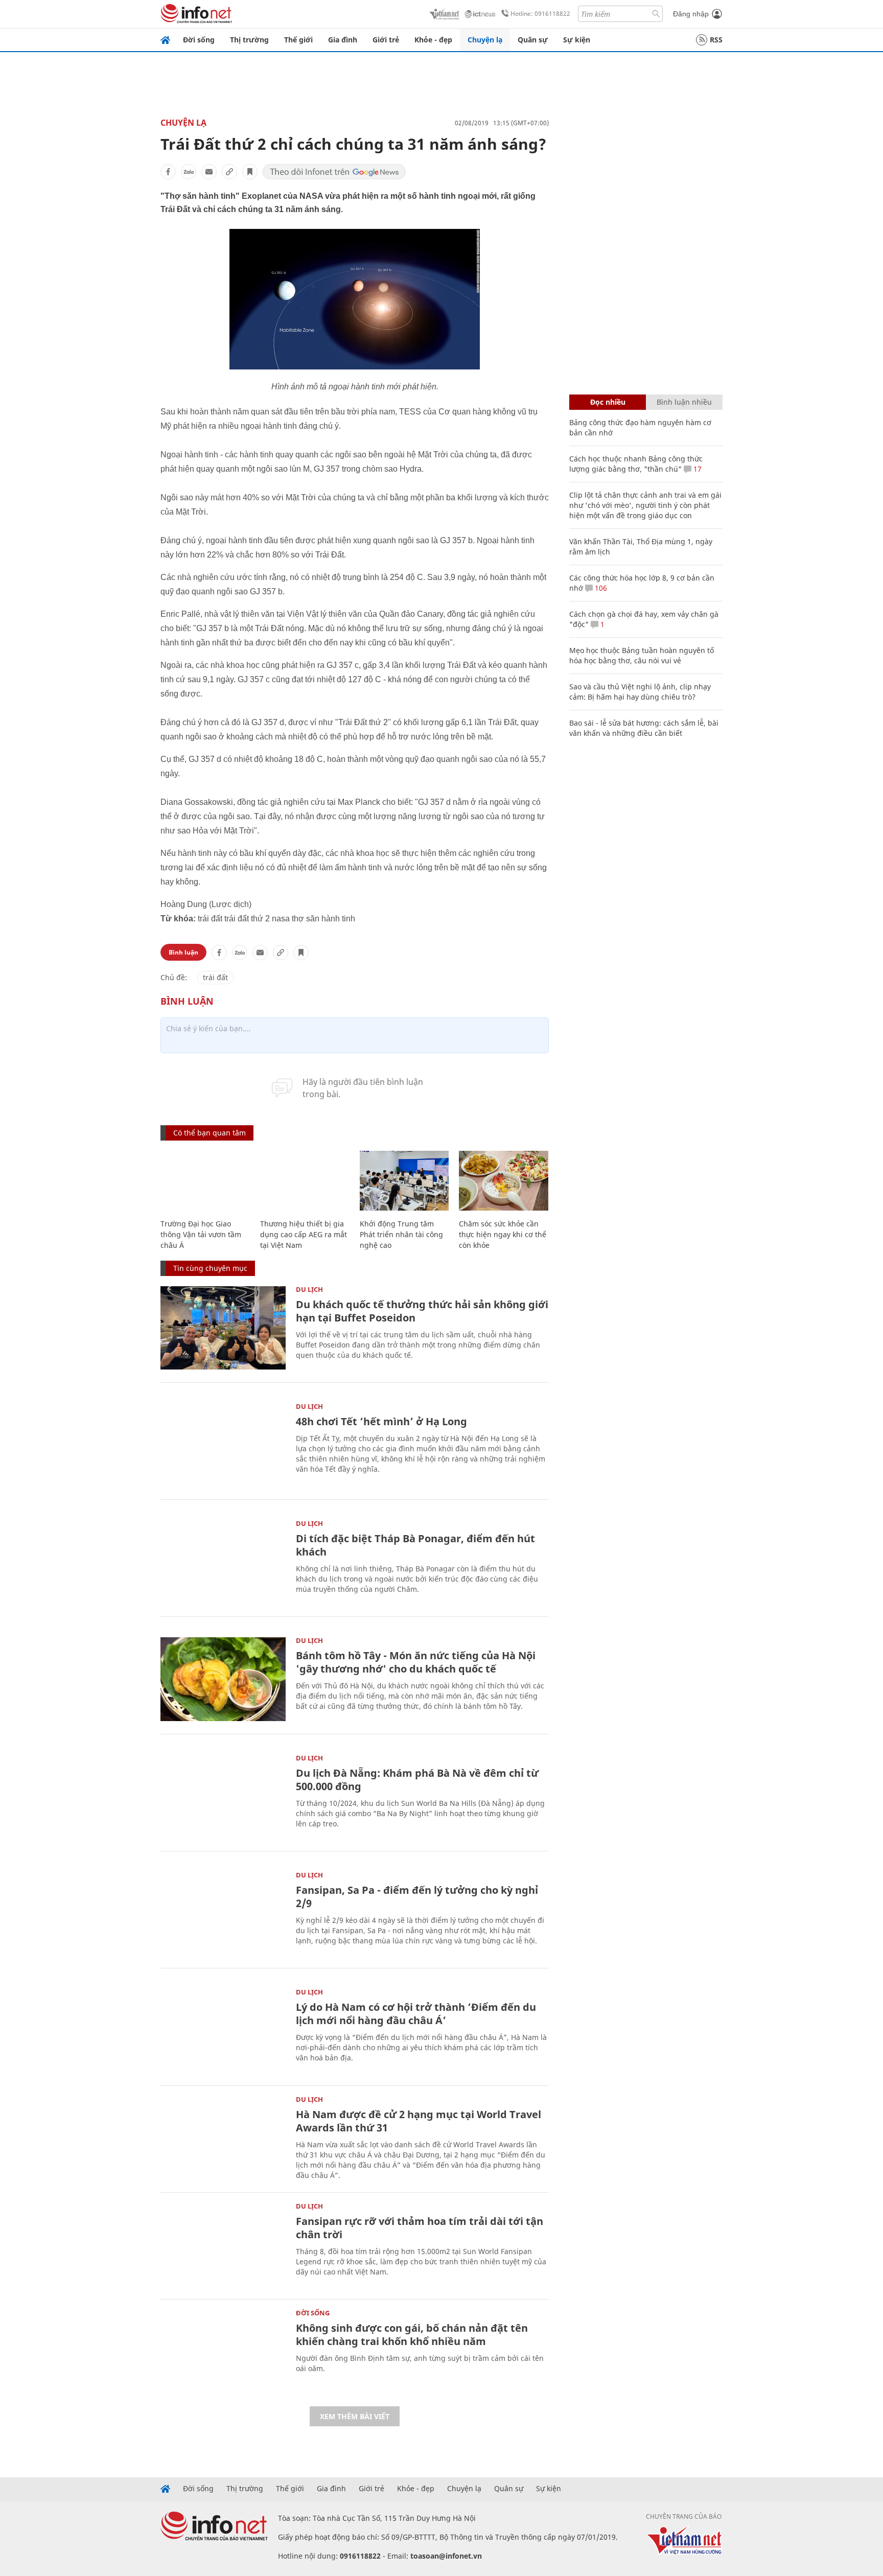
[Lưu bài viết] (250, 172)
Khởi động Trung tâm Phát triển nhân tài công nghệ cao (401, 1234)
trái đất (215, 977)
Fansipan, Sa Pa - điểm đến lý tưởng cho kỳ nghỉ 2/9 (417, 1897)
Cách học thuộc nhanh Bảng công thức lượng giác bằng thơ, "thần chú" (636, 464)
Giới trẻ (386, 40)
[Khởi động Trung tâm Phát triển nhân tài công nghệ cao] (404, 1181)
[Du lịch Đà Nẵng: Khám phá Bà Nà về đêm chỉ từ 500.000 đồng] (223, 1796)
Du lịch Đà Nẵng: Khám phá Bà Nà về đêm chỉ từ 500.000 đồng (417, 1780)
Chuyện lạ (485, 40)
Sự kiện (577, 40)
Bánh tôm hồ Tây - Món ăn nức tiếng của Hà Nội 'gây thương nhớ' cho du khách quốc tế (416, 1662)
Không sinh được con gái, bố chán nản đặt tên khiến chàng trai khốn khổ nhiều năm (412, 2335)
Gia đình (343, 40)
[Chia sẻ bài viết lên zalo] (189, 172)
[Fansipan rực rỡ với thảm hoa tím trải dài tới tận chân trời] (223, 2245)
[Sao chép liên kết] (229, 172)
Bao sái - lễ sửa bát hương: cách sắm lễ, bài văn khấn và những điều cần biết (644, 728)
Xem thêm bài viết (355, 2416)
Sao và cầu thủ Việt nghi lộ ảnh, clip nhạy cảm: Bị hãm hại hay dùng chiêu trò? (640, 692)
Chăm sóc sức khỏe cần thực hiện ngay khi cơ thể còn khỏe (503, 1234)
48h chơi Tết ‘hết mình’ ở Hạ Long (381, 1421)
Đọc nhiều (608, 402)
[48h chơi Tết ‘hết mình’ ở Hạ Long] (223, 1445)
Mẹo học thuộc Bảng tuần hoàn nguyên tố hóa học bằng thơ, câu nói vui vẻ (642, 655)
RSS (716, 40)
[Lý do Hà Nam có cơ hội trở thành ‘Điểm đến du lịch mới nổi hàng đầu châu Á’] (223, 2030)
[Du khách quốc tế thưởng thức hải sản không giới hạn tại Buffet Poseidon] (223, 1328)
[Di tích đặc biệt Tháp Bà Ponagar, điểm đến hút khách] (223, 1562)
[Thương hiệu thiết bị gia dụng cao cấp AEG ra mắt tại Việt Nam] (305, 1181)
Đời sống (199, 40)
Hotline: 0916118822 (540, 14)
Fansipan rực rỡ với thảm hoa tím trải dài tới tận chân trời (420, 2228)
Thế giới (298, 40)
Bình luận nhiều (684, 402)
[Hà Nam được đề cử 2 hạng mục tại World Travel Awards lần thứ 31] (223, 2138)
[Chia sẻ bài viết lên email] (209, 172)
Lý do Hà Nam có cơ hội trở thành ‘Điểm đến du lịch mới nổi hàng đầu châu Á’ (416, 2014)
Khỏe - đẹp (433, 40)
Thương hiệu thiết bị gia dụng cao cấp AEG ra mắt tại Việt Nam (304, 1234)
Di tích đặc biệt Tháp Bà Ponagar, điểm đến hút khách (415, 1545)
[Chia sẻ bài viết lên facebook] (168, 172)
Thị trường (249, 40)
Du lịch (309, 1289)
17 (696, 469)
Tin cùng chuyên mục (210, 1268)
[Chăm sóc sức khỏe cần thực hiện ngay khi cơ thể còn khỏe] (504, 1181)
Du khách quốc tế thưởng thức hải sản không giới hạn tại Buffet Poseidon (422, 1311)
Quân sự (533, 40)
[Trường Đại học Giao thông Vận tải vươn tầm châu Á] (205, 1181)
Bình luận (183, 952)
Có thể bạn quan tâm (210, 1133)
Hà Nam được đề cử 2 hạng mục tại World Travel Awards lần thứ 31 (419, 2121)
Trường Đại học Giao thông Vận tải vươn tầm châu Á (201, 1234)
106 (600, 588)
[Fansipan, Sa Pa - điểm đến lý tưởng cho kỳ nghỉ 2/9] (223, 1913)
